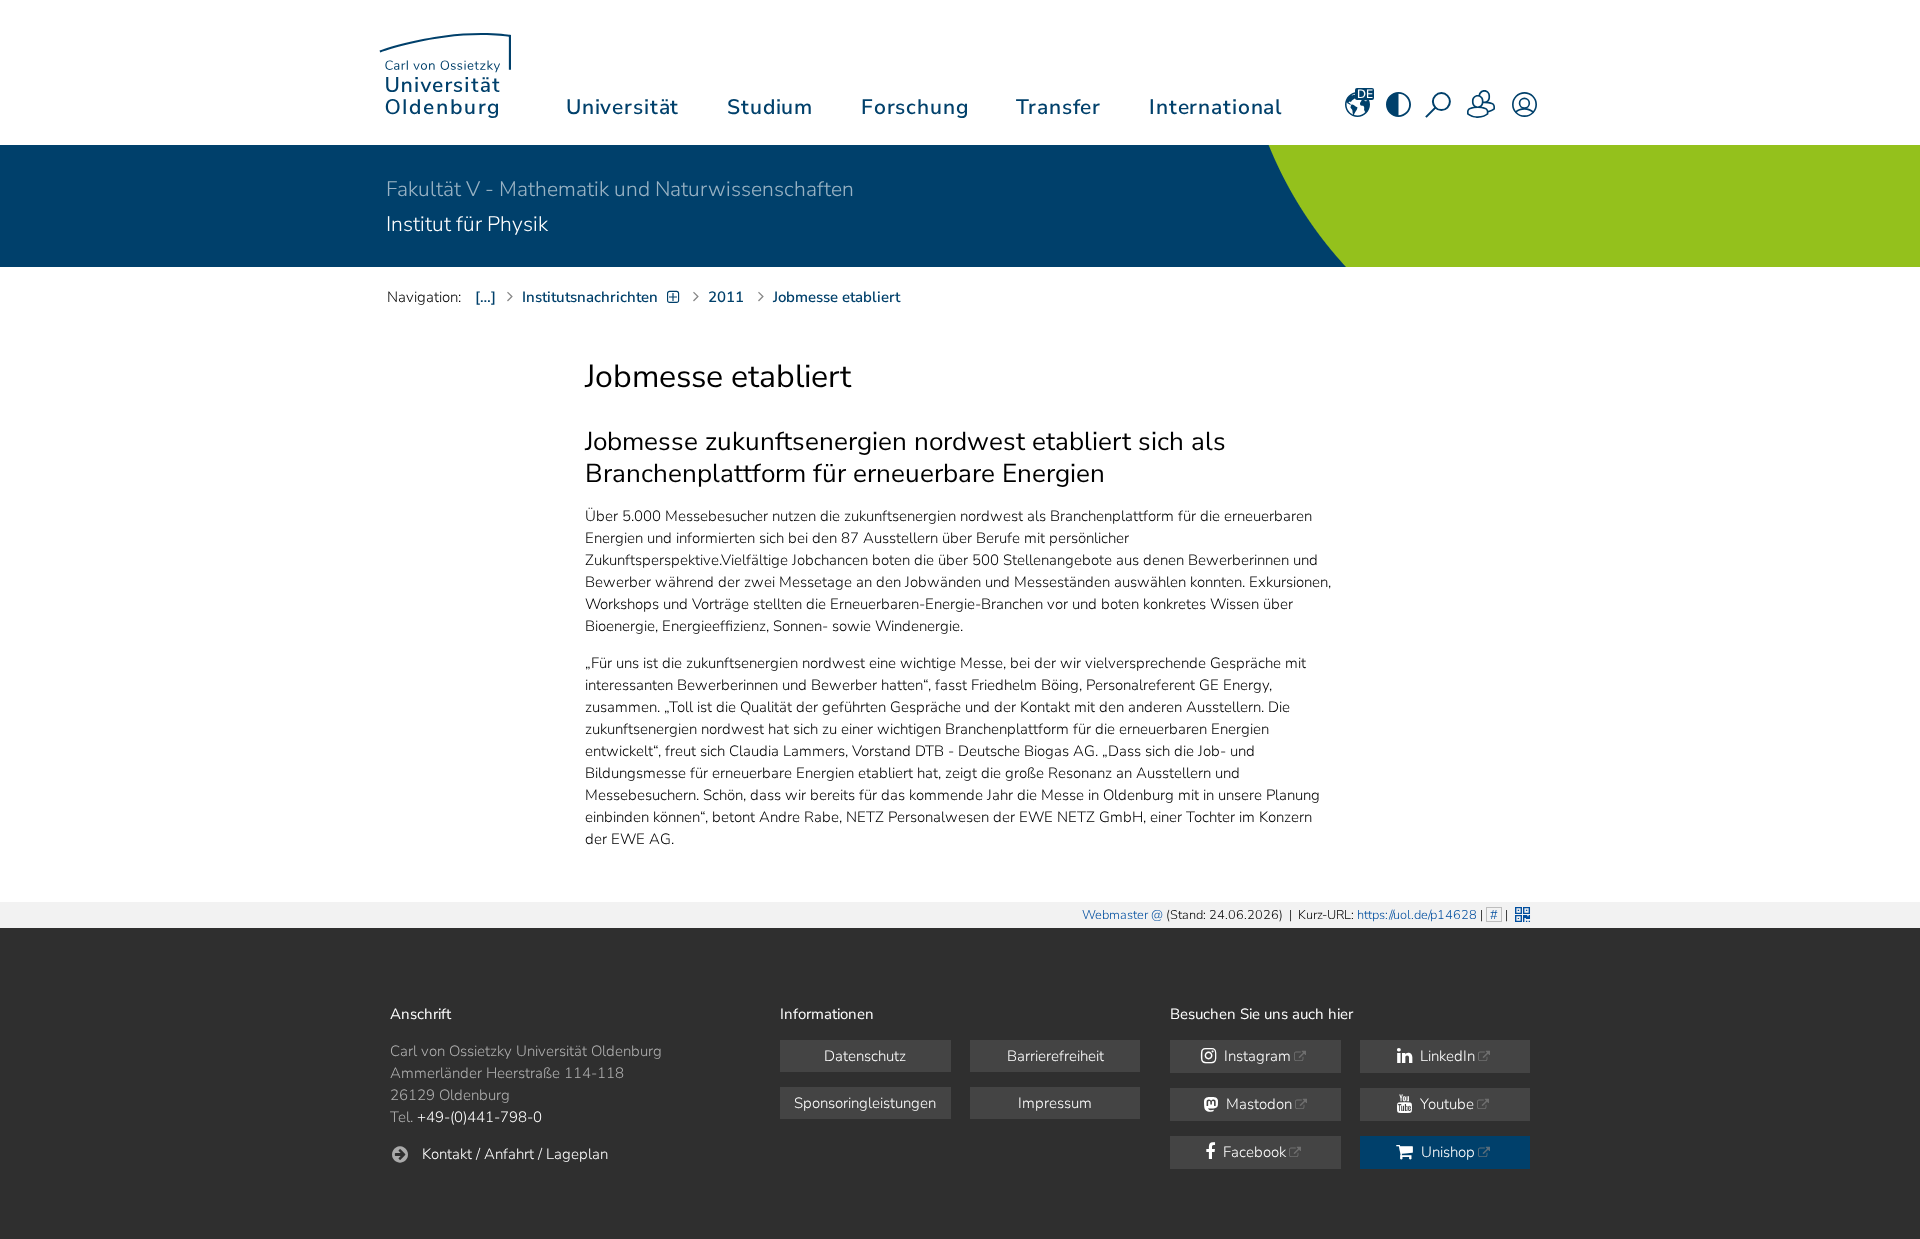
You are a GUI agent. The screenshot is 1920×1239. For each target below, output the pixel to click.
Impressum (1055, 1103)
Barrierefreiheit (1055, 1056)
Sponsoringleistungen (865, 1103)
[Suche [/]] (1440, 111)
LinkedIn (1445, 1056)
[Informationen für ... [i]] (1482, 111)
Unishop (1446, 1152)
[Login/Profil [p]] (1524, 111)
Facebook (1252, 1152)
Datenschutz (865, 1056)
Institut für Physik (467, 224)
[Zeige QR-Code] (1520, 912)
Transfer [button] (1058, 107)
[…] (485, 297)
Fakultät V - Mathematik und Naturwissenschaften (620, 189)
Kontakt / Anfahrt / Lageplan (515, 1154)
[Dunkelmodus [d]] (1398, 111)
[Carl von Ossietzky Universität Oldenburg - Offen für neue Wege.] (445, 72)
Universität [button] (622, 107)
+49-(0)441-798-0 (479, 1117)
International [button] (1215, 107)
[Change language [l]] (1357, 111)
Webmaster (1115, 915)
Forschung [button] (915, 107)
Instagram (1255, 1056)
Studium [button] (770, 107)
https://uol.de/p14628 (1417, 915)
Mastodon (1257, 1104)
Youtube (1445, 1104)
